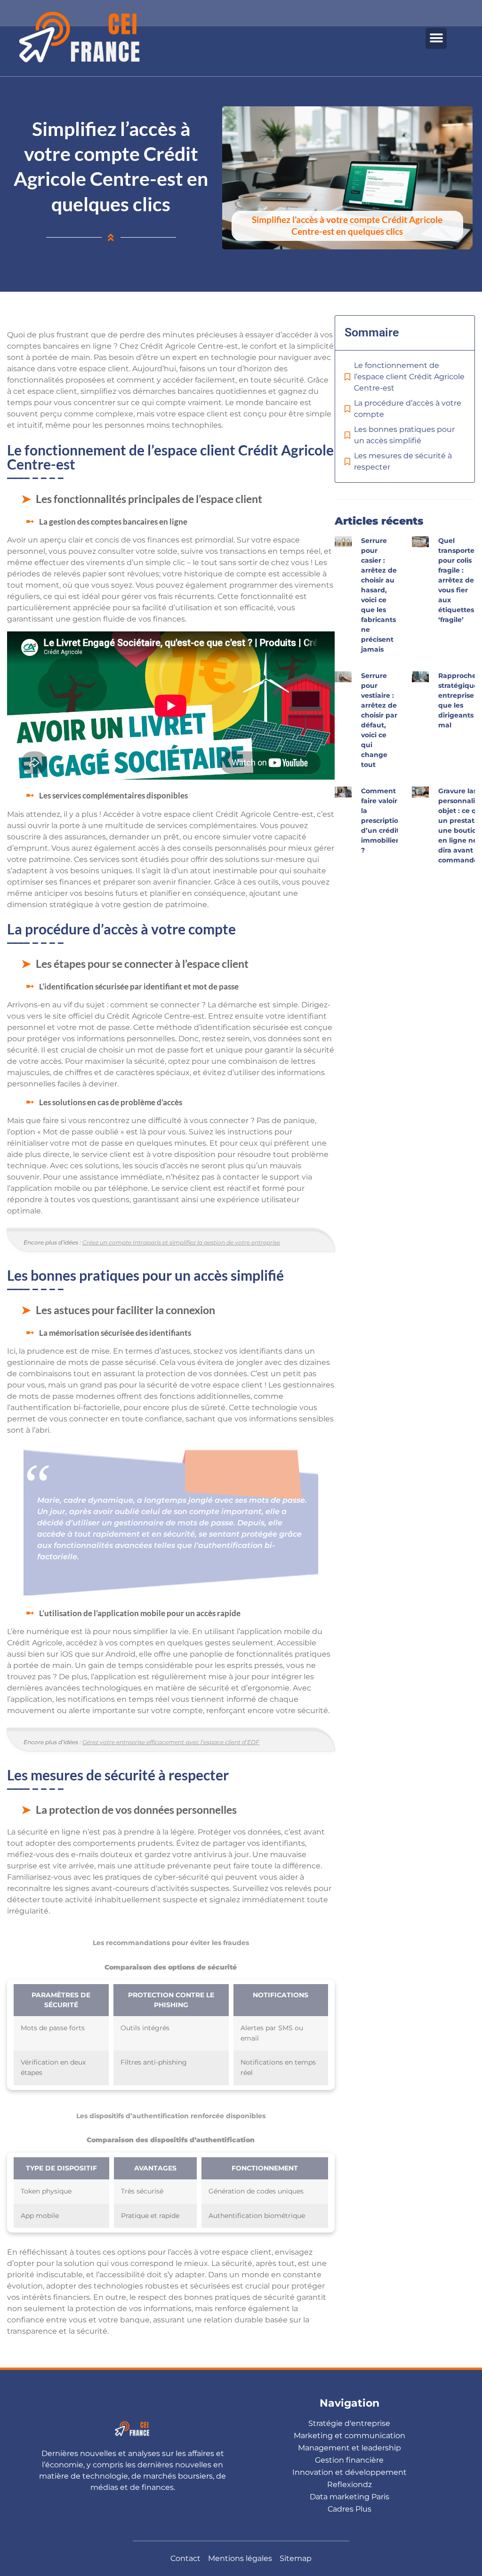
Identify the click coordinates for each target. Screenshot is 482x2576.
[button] (436, 38)
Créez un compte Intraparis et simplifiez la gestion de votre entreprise (181, 1242)
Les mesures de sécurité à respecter (403, 461)
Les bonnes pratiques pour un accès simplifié (404, 435)
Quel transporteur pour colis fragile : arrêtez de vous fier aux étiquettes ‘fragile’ (460, 580)
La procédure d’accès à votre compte (408, 409)
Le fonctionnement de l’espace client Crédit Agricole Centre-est (409, 377)
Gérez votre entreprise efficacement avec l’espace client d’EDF (171, 1742)
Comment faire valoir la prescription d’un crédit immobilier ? (382, 821)
